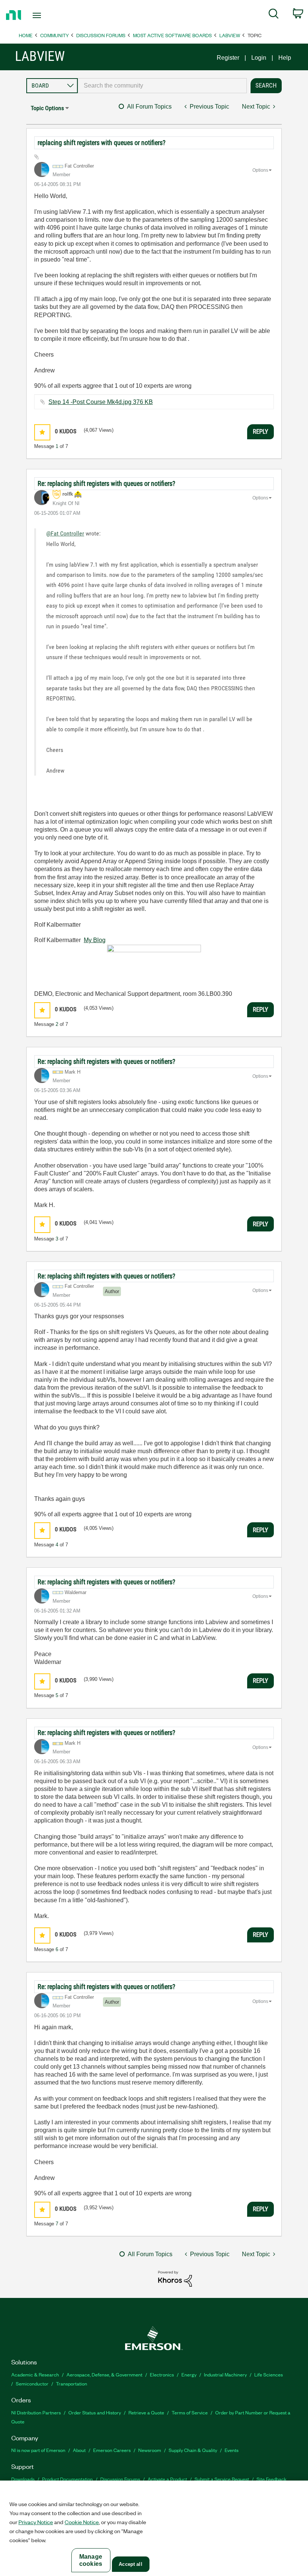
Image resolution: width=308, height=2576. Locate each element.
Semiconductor (32, 2383)
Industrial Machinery (225, 2374)
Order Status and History (95, 2412)
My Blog (95, 940)
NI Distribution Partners (36, 2412)
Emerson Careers (112, 2450)
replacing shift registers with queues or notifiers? (102, 143)
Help (285, 58)
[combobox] (162, 86)
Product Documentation (67, 2479)
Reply (260, 431)
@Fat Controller (65, 533)
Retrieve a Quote (146, 2412)
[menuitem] (274, 15)
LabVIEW (230, 35)
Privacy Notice (36, 2522)
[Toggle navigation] (46, 15)
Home (26, 35)
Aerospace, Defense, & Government (104, 2374)
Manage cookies (91, 2560)
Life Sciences (269, 2374)
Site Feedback (272, 2479)
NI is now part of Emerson (38, 2450)
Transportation (72, 2383)
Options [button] (260, 170)
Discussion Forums (101, 35)
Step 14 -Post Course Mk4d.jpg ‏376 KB (101, 402)
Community (54, 35)
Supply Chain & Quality (193, 2450)
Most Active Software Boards (172, 35)
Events (232, 2450)
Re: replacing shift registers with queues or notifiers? (106, 483)
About (79, 2450)
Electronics (162, 2374)
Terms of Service (190, 2412)
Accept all (130, 2564)
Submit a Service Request (222, 2479)
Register (228, 58)
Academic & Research (35, 2374)
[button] (42, 432)
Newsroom (150, 2450)
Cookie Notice (82, 2522)
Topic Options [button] (47, 108)
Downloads (23, 2479)
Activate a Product (167, 2479)
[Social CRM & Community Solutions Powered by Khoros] (175, 2278)
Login (259, 58)
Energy (189, 2374)
